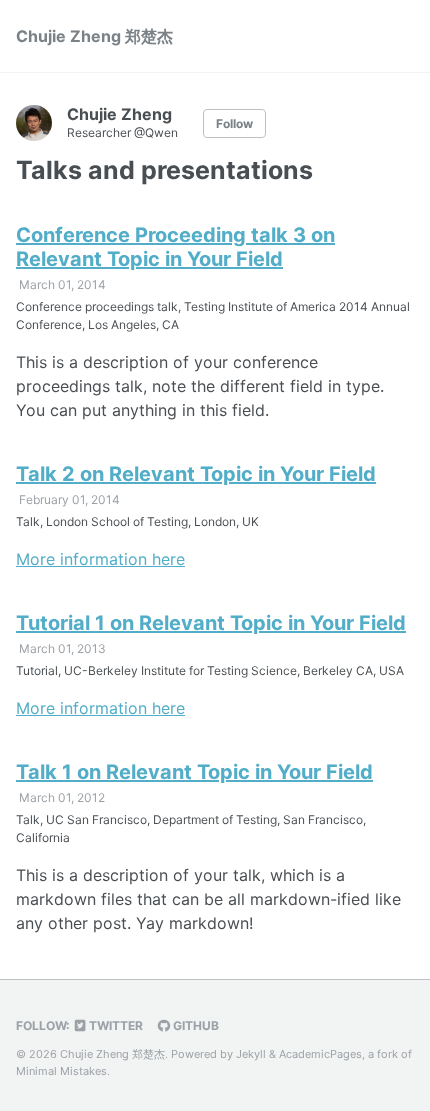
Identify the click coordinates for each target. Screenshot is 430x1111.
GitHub (194, 1025)
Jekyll (251, 1054)
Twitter (114, 1025)
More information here (100, 559)
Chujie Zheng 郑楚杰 (94, 36)
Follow (234, 123)
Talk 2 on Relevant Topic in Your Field (196, 474)
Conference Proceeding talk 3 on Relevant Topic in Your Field (175, 247)
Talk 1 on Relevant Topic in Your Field (194, 772)
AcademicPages (320, 1054)
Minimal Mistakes (61, 1071)
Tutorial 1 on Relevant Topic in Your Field (211, 623)
